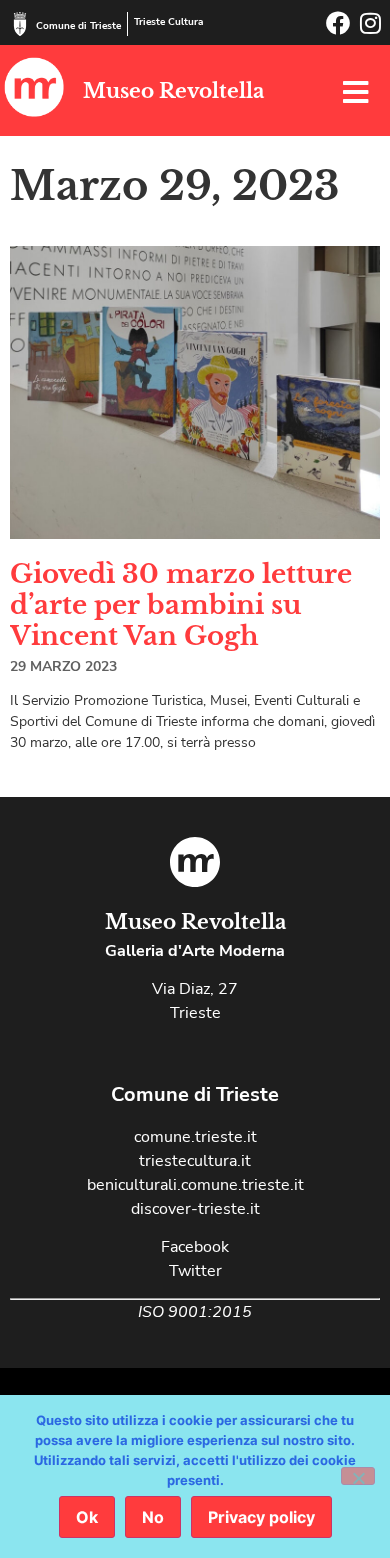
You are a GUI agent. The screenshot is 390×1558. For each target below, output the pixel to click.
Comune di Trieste (78, 26)
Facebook (195, 1247)
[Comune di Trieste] (20, 24)
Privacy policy (261, 1517)
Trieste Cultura (168, 22)
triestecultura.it (195, 1161)
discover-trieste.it (195, 1209)
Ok (87, 1517)
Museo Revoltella (173, 91)
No (153, 1517)
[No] (358, 1476)
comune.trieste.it (195, 1137)
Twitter (195, 1271)
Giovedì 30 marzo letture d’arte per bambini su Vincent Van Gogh (181, 605)
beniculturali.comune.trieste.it (195, 1185)
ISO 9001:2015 (195, 1312)
